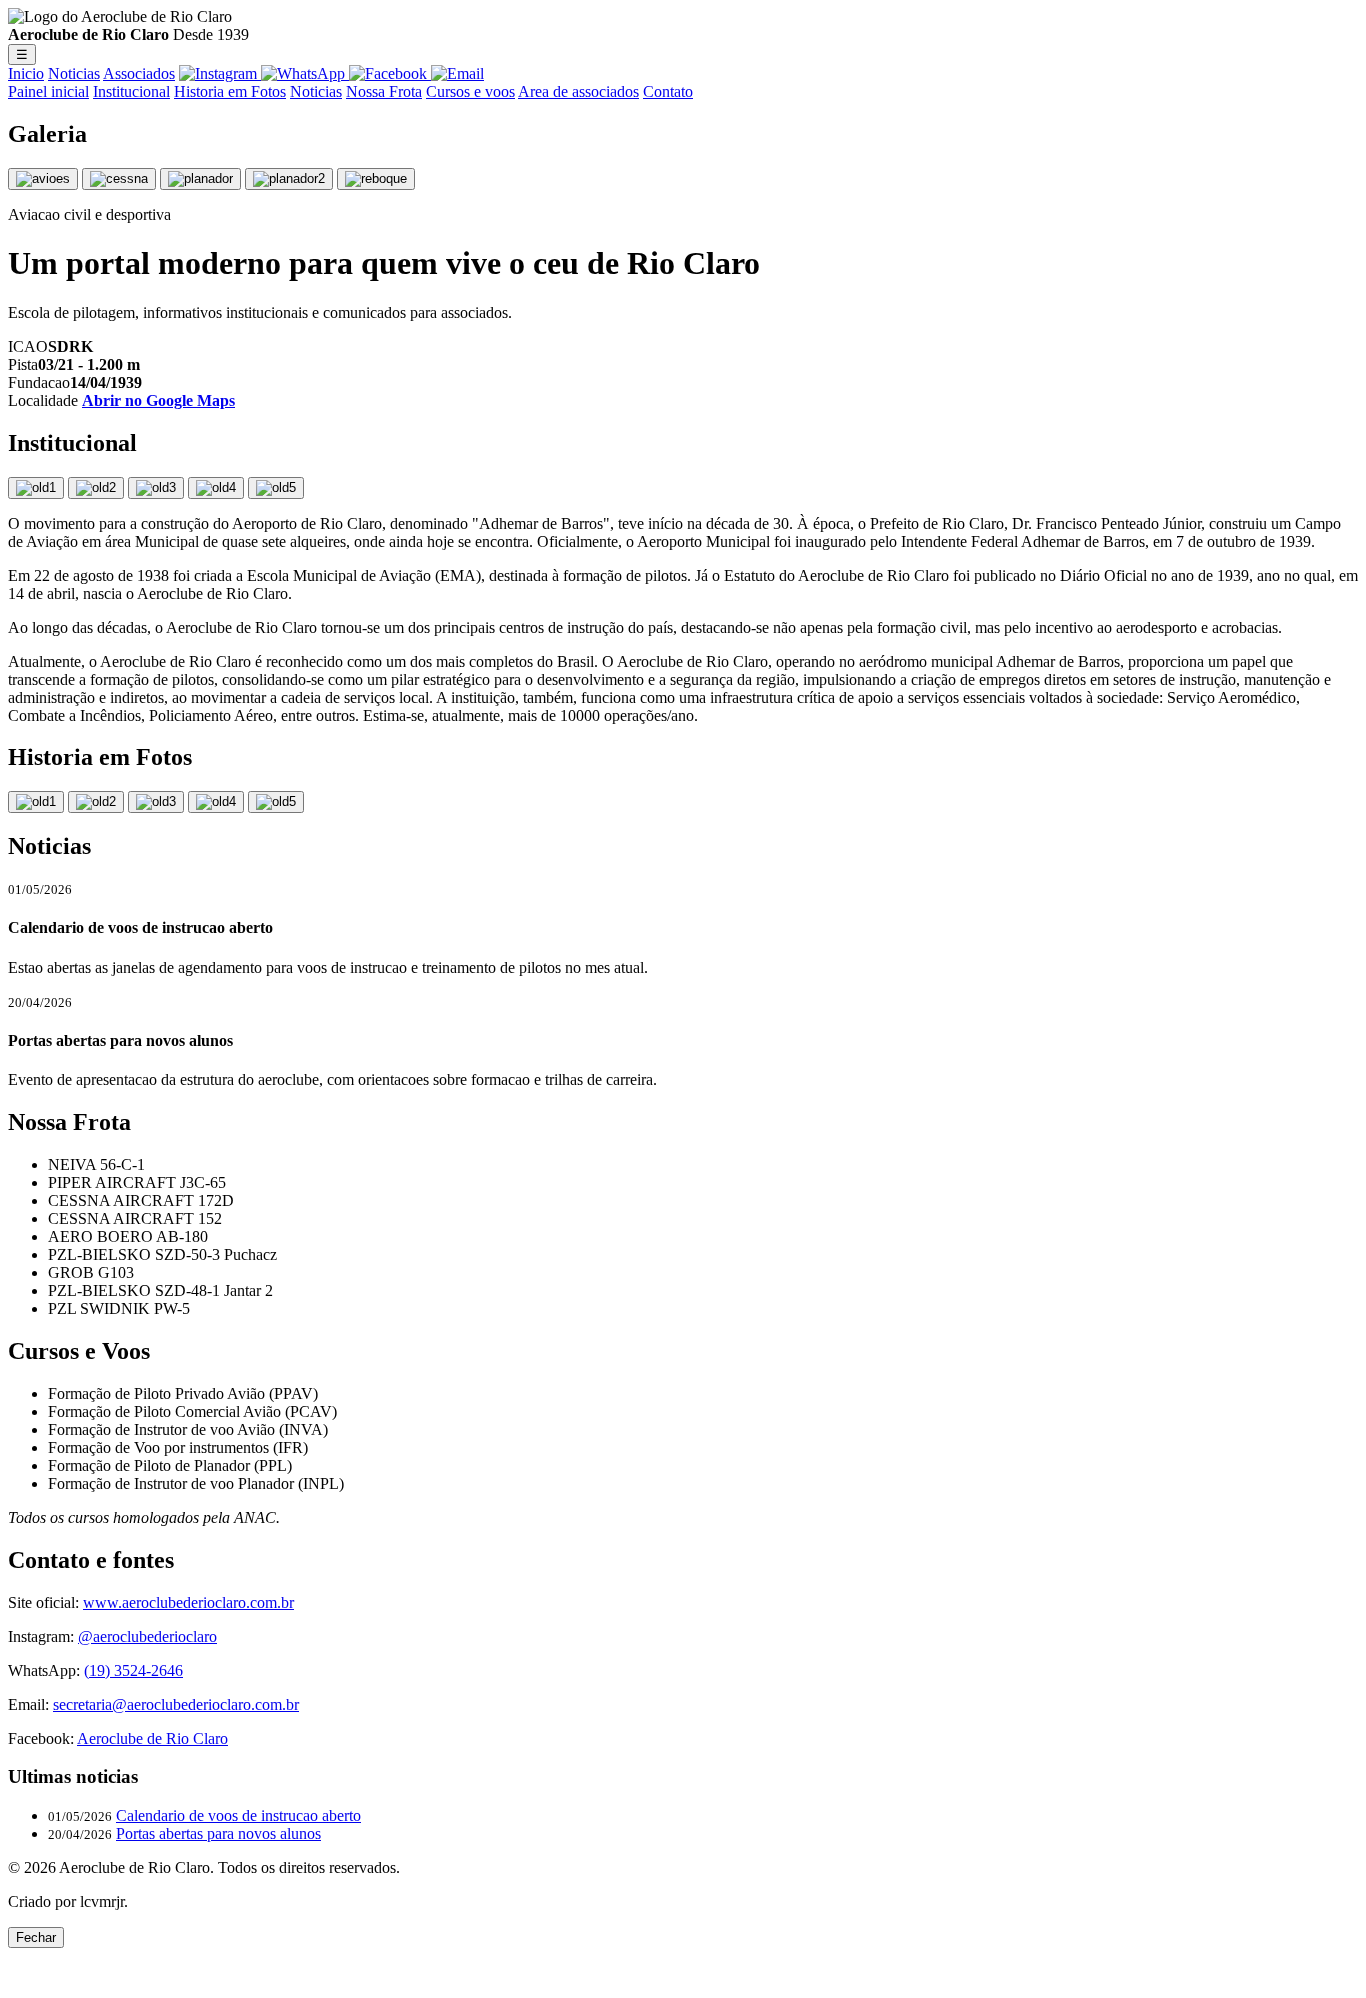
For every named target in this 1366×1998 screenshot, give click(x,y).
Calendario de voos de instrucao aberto (238, 1815)
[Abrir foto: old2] (96, 802)
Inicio (26, 73)
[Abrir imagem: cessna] (119, 179)
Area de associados (578, 91)
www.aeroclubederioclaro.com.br (188, 1602)
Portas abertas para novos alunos (218, 1833)
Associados (139, 73)
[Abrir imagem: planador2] (289, 179)
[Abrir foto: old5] (276, 802)
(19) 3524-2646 (133, 1670)
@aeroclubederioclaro (147, 1636)
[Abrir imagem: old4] (216, 488)
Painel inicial (48, 91)
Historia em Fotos (230, 91)
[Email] (457, 73)
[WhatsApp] (305, 73)
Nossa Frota (384, 91)
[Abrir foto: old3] (156, 802)
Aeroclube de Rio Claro (152, 1738)
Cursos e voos (470, 91)
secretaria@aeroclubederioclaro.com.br (176, 1704)
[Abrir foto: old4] (216, 802)
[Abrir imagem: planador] (200, 179)
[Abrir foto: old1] (36, 802)
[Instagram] (220, 73)
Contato (668, 91)
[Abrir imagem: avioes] (43, 179)
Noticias (74, 73)
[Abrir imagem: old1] (36, 488)
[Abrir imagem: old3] (156, 488)
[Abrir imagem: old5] (276, 488)
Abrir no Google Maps (158, 400)
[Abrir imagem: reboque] (376, 179)
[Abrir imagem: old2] (96, 488)
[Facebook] (390, 73)
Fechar (36, 1937)
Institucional (131, 91)
